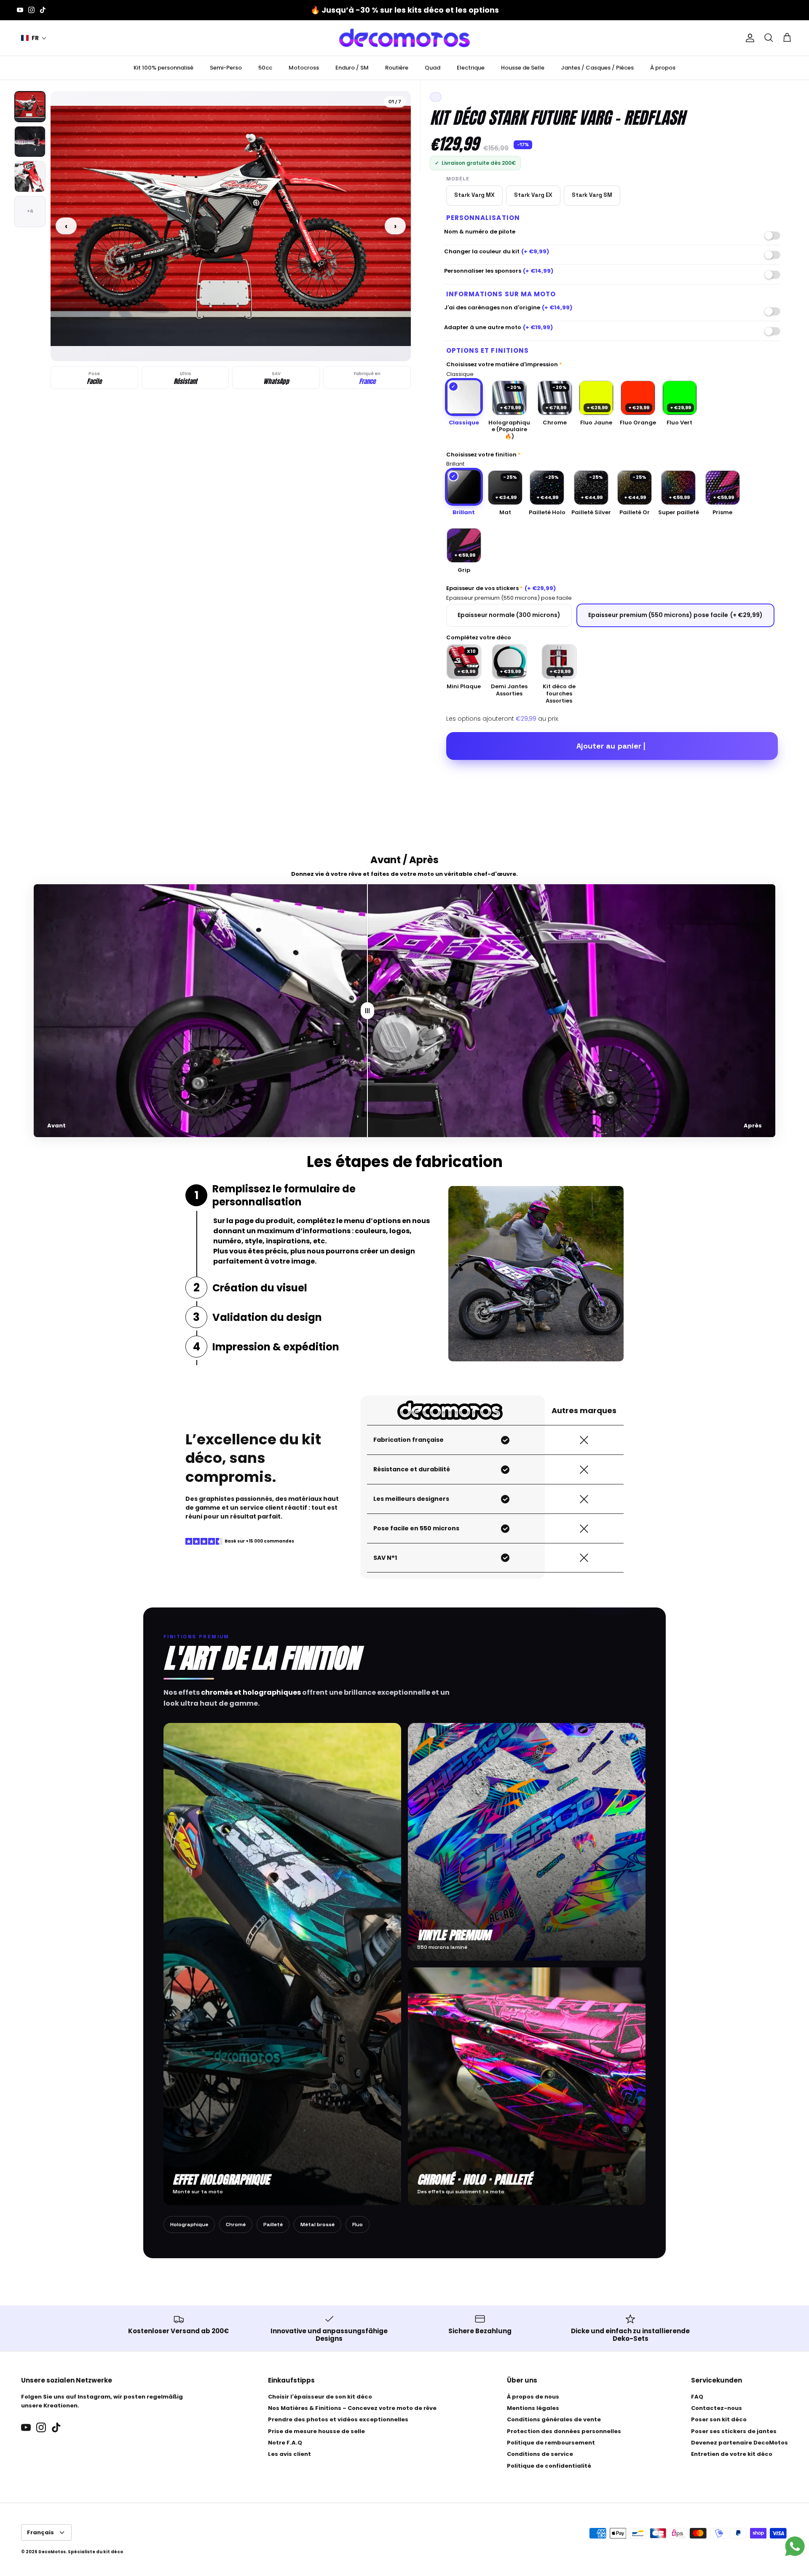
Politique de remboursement (551, 2443)
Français (40, 2532)
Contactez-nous (717, 2408)
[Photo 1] (30, 107)
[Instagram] (31, 10)
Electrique (471, 68)
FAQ (697, 2397)
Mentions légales (533, 2408)
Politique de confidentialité (549, 2466)
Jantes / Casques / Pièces (597, 68)
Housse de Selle (523, 68)
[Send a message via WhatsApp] (795, 2546)
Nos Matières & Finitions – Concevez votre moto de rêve (352, 2408)
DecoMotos (52, 2552)
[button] (34, 38)
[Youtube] (20, 10)
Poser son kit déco (719, 2419)
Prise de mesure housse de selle (316, 2431)
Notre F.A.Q (285, 2443)
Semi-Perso (226, 68)
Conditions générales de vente (554, 2419)
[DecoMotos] (404, 38)
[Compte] (748, 38)
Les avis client (289, 2454)
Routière (397, 68)
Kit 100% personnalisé (163, 68)
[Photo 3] (30, 177)
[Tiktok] (43, 10)
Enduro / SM (352, 68)
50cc (265, 68)
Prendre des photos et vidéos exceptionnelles (338, 2419)
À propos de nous (533, 2397)
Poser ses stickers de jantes (734, 2431)
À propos (663, 68)
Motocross (304, 68)
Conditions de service (540, 2454)
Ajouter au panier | (611, 746)
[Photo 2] (30, 142)
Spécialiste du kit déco (95, 2552)
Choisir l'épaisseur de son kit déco (320, 2397)
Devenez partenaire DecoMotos (739, 2443)
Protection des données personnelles (564, 2431)
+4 (30, 211)
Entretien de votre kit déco (732, 2454)
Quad (433, 68)
